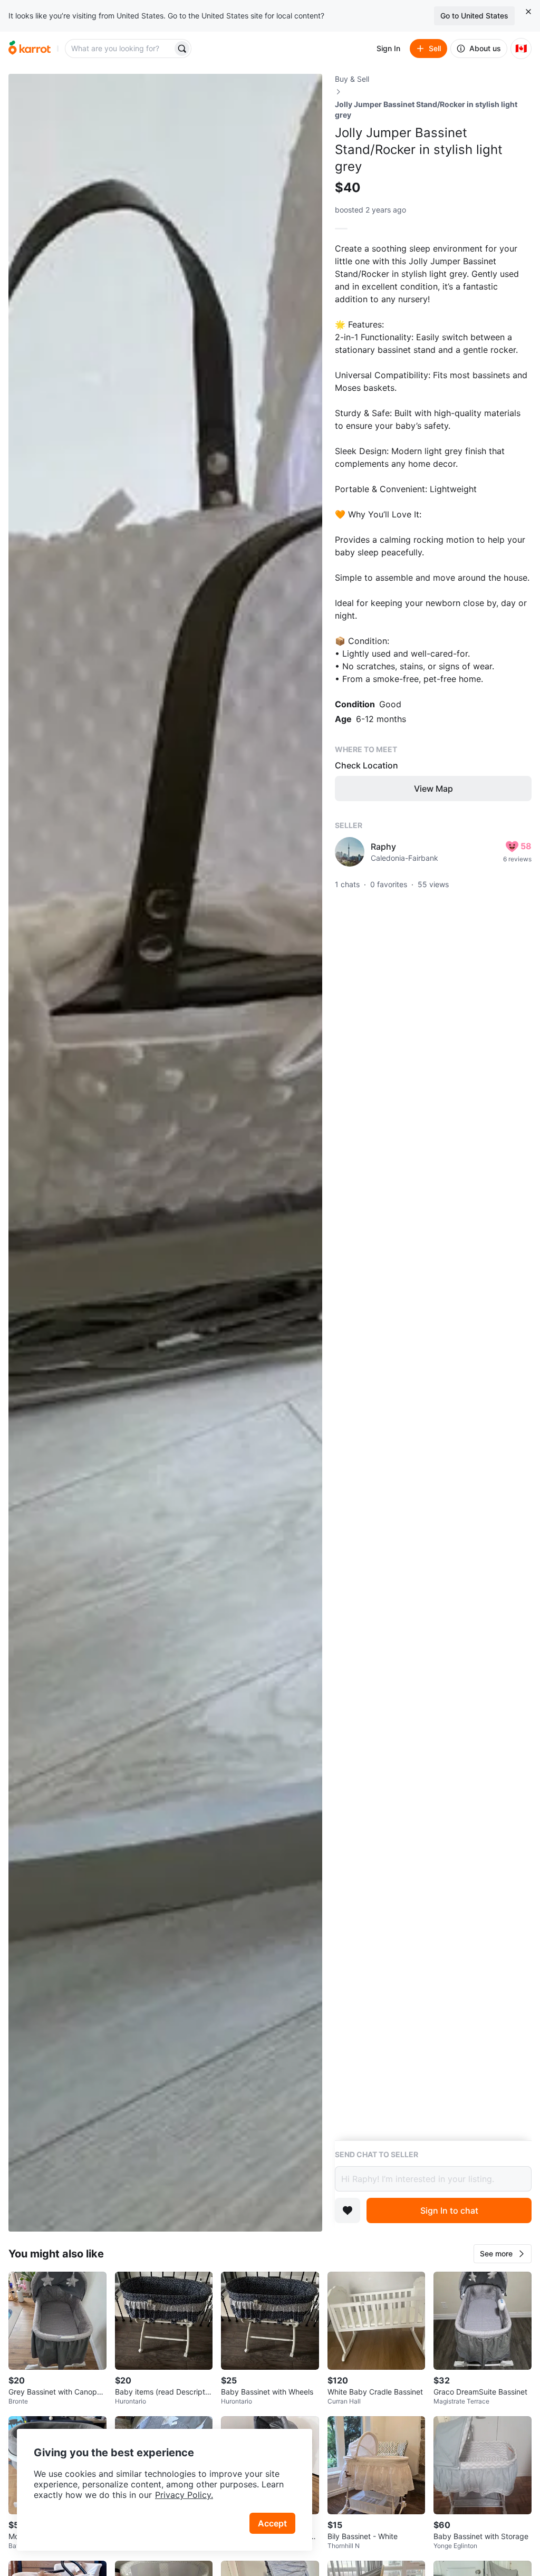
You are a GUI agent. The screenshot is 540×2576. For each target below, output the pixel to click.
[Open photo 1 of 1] (165, 1153)
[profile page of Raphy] (350, 852)
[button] (503, 2254)
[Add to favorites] (348, 2210)
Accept (272, 2523)
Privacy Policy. (184, 2495)
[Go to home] (30, 49)
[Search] (182, 49)
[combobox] (120, 49)
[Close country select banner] (528, 12)
